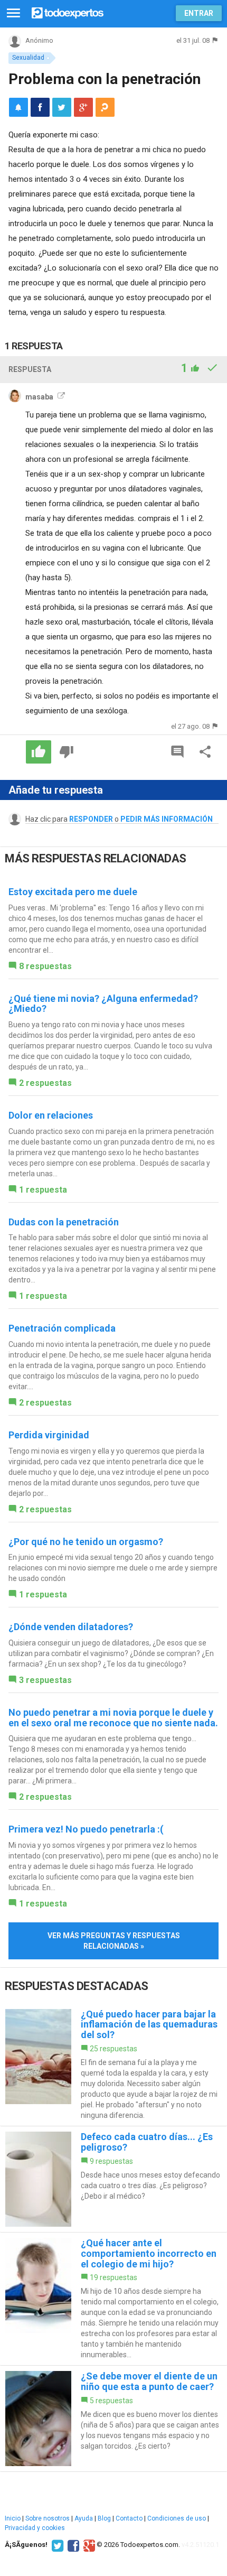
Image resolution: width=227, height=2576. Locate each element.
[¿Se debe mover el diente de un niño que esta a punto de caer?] (113, 2419)
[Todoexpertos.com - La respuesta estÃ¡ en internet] (68, 12)
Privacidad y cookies (35, 2528)
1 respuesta (43, 1190)
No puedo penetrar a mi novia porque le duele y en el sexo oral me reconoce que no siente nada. (113, 1718)
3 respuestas (45, 1680)
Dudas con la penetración (64, 1222)
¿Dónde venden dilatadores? (71, 1627)
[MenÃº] (13, 13)
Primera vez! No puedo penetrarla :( (86, 1829)
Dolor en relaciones (51, 1115)
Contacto (129, 2518)
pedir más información (167, 819)
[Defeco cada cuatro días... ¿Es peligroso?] (113, 2179)
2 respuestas (45, 1083)
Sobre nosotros (48, 2518)
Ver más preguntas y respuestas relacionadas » (114, 1941)
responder (91, 819)
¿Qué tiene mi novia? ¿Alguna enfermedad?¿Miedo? (103, 1004)
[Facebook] (72, 2545)
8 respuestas (45, 966)
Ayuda (84, 2518)
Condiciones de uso (177, 2518)
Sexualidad (28, 58)
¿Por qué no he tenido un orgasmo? (86, 1542)
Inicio (13, 2518)
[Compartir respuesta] (205, 752)
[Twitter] (56, 2545)
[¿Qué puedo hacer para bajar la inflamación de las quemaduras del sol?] (113, 2065)
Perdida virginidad (49, 1435)
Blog (104, 2518)
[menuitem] (40, 107)
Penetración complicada (62, 1328)
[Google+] (88, 2545)
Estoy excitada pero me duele (73, 892)
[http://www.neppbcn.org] (60, 397)
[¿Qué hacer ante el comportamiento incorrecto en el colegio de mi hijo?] (113, 2299)
